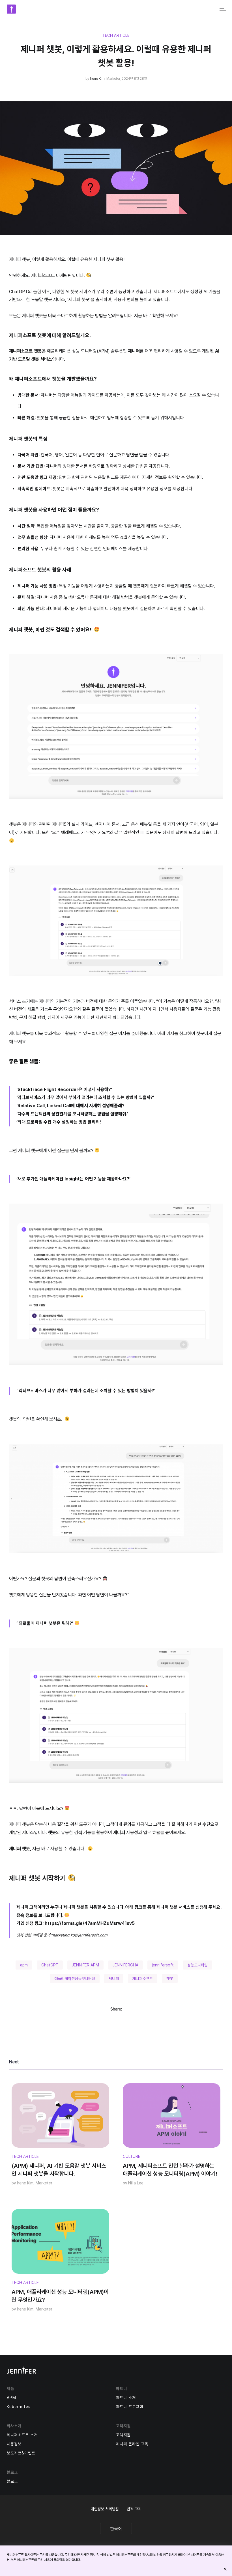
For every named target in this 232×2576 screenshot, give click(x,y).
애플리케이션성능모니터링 (75, 1979)
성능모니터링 (197, 1965)
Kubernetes (19, 2407)
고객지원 (123, 2435)
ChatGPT (50, 1965)
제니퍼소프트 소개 (22, 2435)
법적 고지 (134, 2509)
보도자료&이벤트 (21, 2453)
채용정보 (14, 2444)
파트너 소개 (126, 2398)
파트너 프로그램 (130, 2407)
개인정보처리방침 (148, 2555)
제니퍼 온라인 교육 (132, 2444)
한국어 (116, 2529)
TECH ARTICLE (116, 35)
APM (11, 2398)
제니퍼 (114, 1979)
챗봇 (170, 1979)
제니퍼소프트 (143, 1979)
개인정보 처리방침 (105, 2509)
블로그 (12, 2481)
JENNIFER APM (85, 1965)
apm (24, 1965)
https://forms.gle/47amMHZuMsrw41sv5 (90, 1923)
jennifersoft (163, 1965)
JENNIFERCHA (125, 1965)
